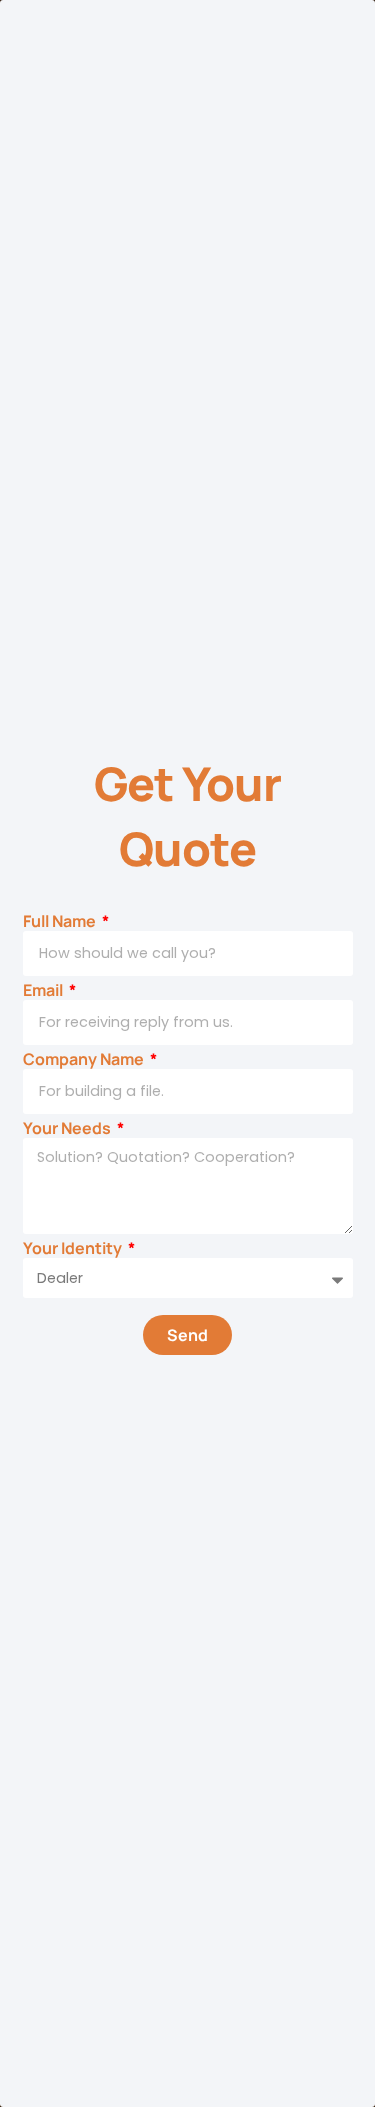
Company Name (85, 1059)
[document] (187, 1053)
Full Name (61, 921)
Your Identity (74, 1248)
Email (44, 990)
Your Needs (68, 1128)
